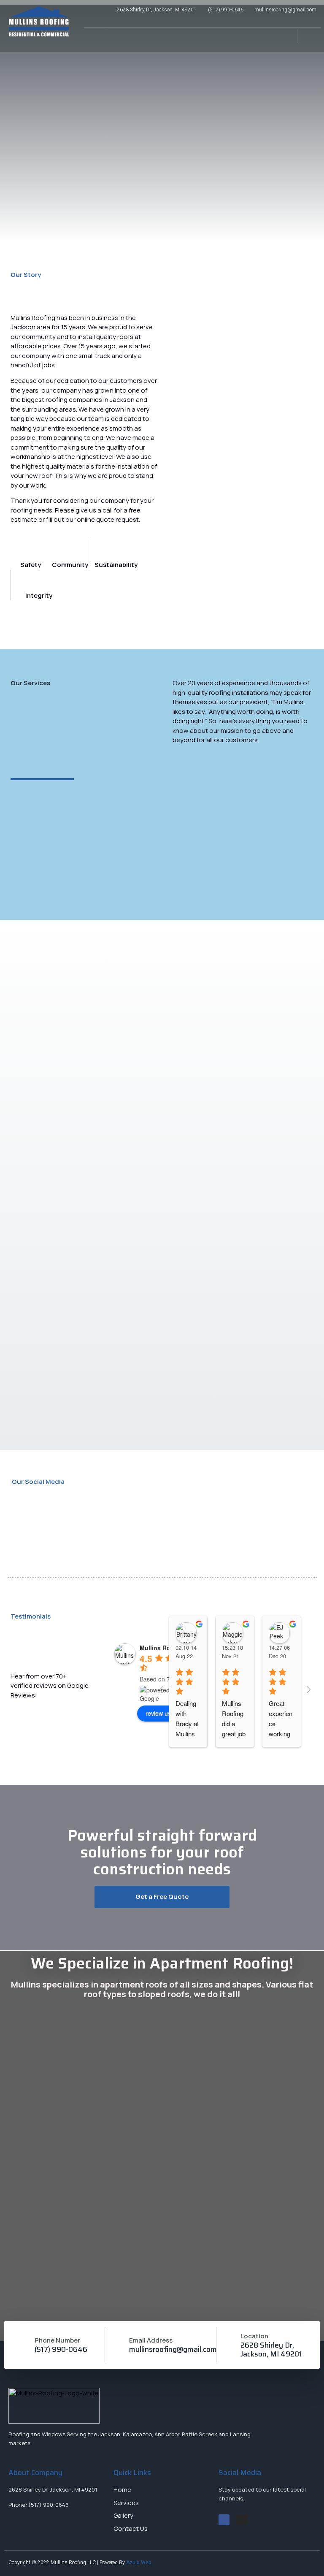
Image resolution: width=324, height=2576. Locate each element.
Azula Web (139, 2562)
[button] (282, 40)
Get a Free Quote (162, 1897)
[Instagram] (242, 2520)
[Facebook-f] (224, 2520)
